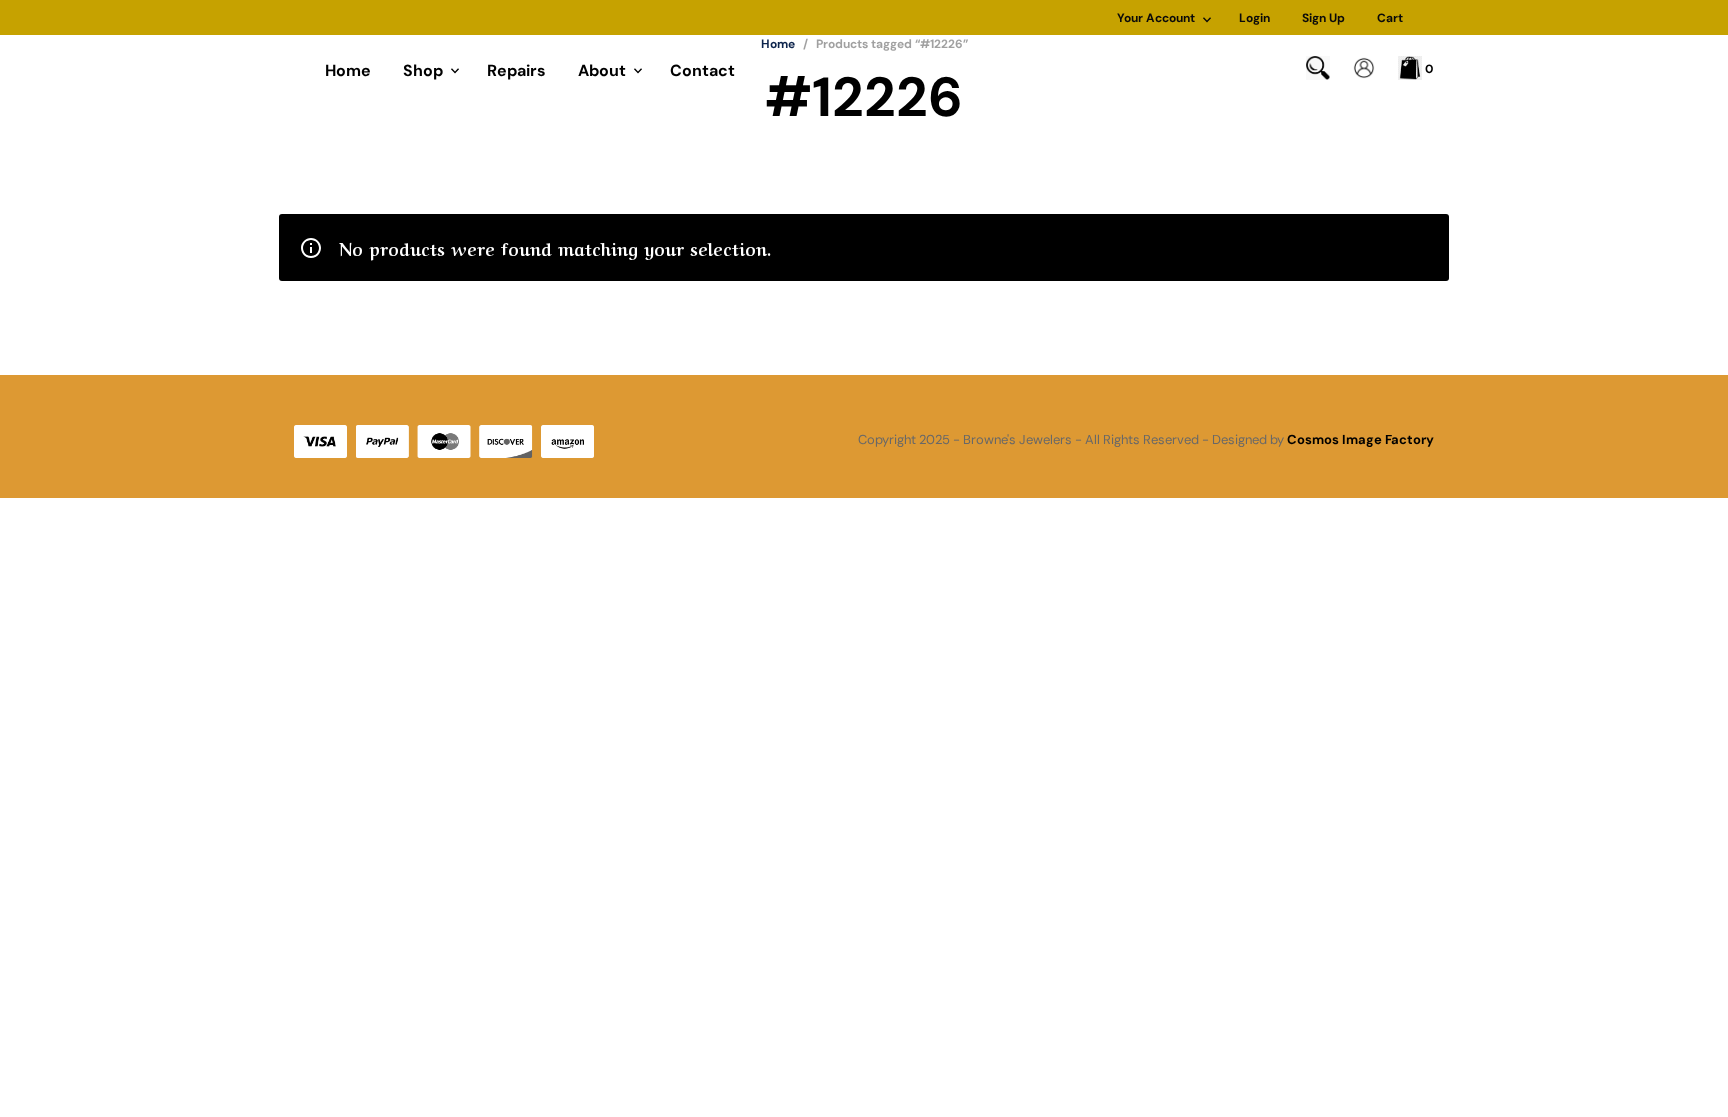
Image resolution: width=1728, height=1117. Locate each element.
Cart (1390, 18)
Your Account (1156, 18)
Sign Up (1323, 18)
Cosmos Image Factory (1360, 439)
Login (1254, 18)
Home (348, 70)
